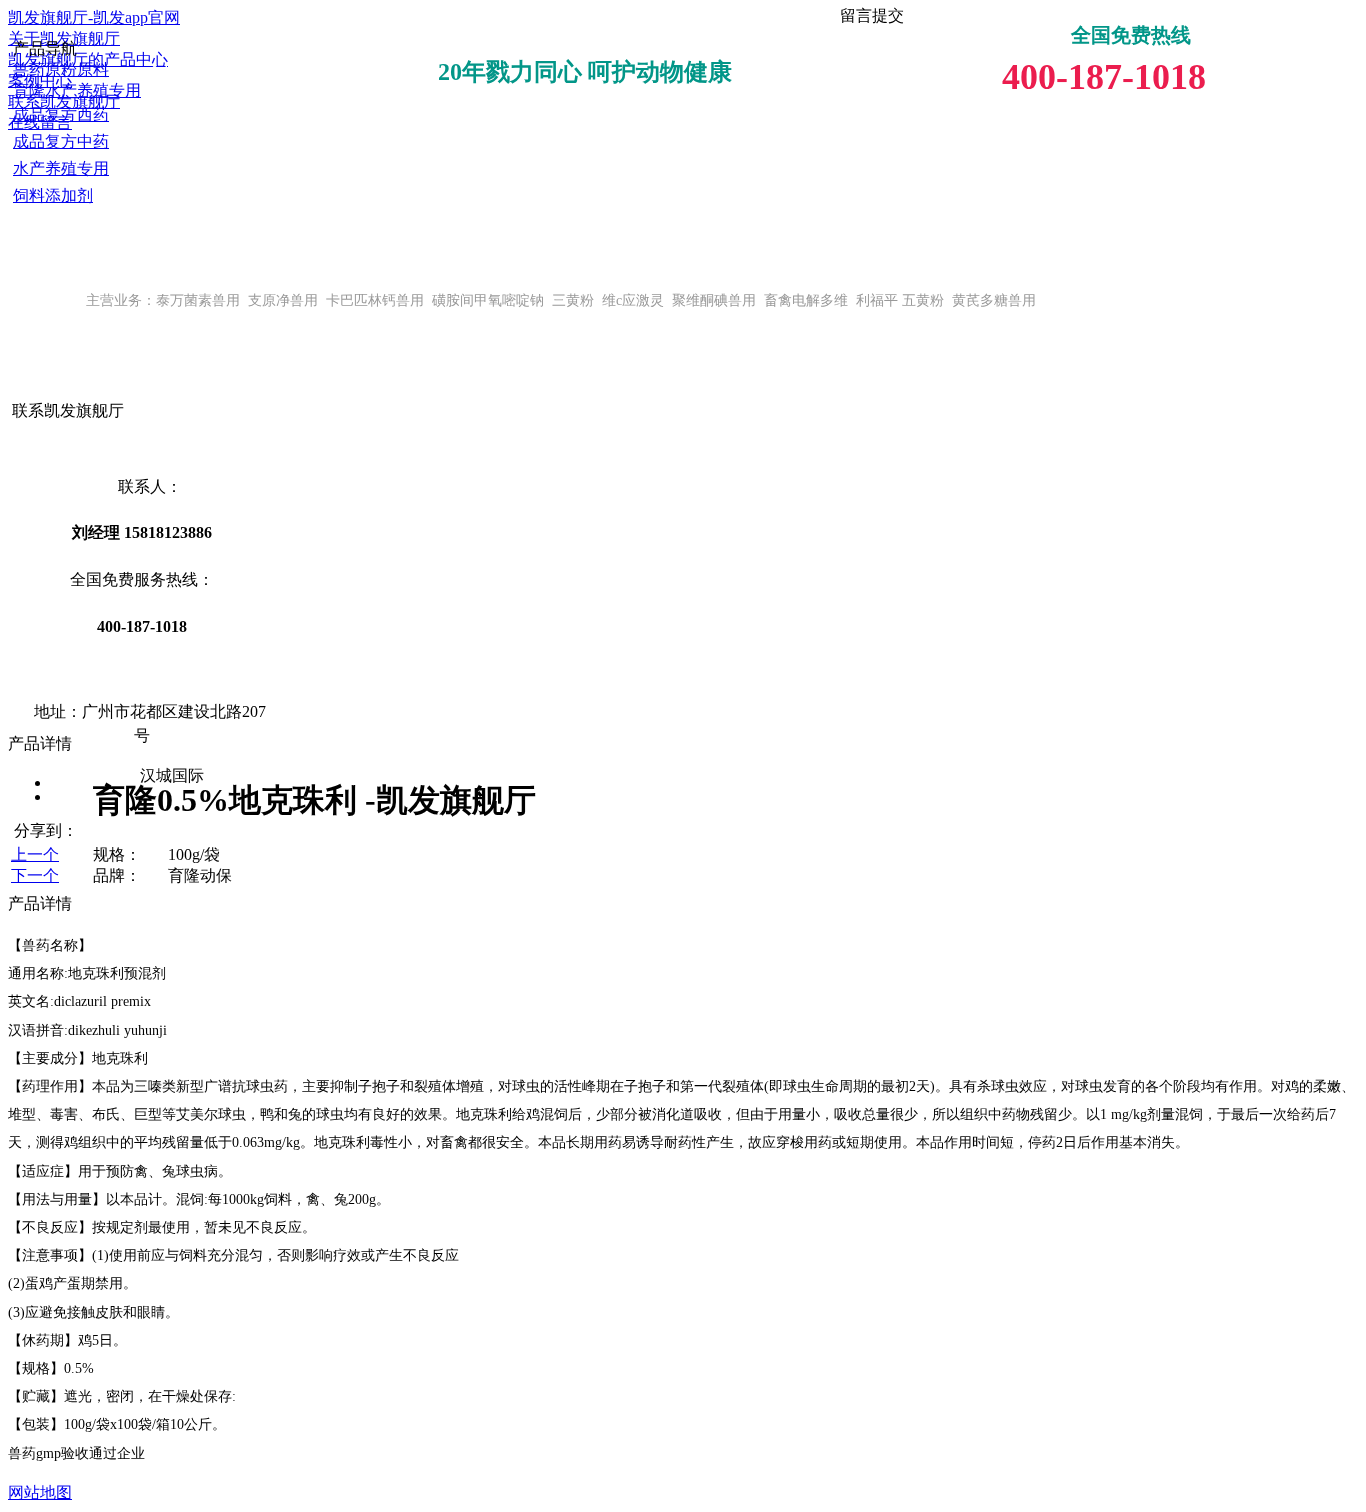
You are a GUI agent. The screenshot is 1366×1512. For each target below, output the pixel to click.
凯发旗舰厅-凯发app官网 (94, 17)
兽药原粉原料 (61, 69)
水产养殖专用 (61, 168)
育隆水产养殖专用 (77, 90)
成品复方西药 (61, 114)
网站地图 (40, 1492)
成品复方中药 (61, 141)
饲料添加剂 (53, 195)
